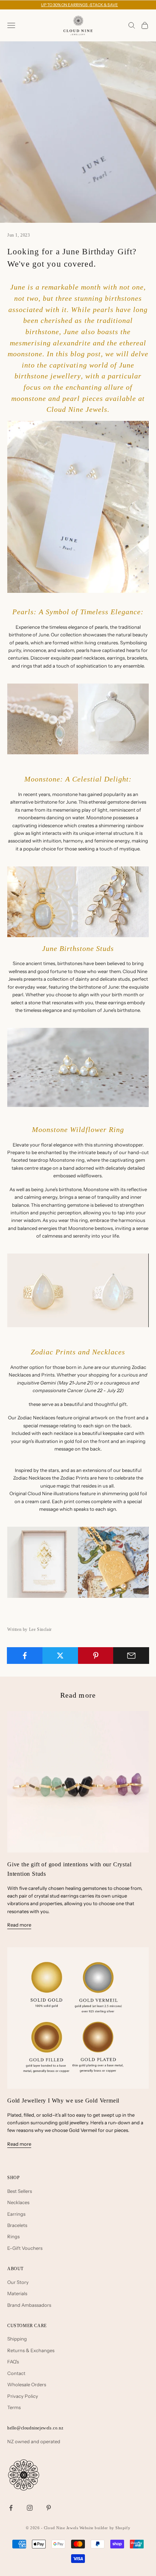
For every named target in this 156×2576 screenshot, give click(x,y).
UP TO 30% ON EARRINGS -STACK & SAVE (79, 5)
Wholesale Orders (27, 2384)
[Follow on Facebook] (11, 2508)
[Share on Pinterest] (96, 1656)
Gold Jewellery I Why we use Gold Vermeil (63, 2101)
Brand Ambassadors (29, 2305)
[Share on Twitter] (60, 1656)
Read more (19, 1925)
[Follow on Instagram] (30, 2508)
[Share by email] (131, 1656)
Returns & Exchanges (31, 2350)
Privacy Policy (23, 2396)
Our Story (18, 2282)
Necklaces (18, 2202)
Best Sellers (20, 2191)
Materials (17, 2293)
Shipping (17, 2339)
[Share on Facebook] (25, 1656)
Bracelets (17, 2225)
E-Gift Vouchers (25, 2248)
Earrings (16, 2214)
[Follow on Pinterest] (49, 2508)
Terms (14, 2407)
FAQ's (13, 2362)
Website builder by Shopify (105, 2528)
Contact (16, 2373)
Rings (13, 2236)
